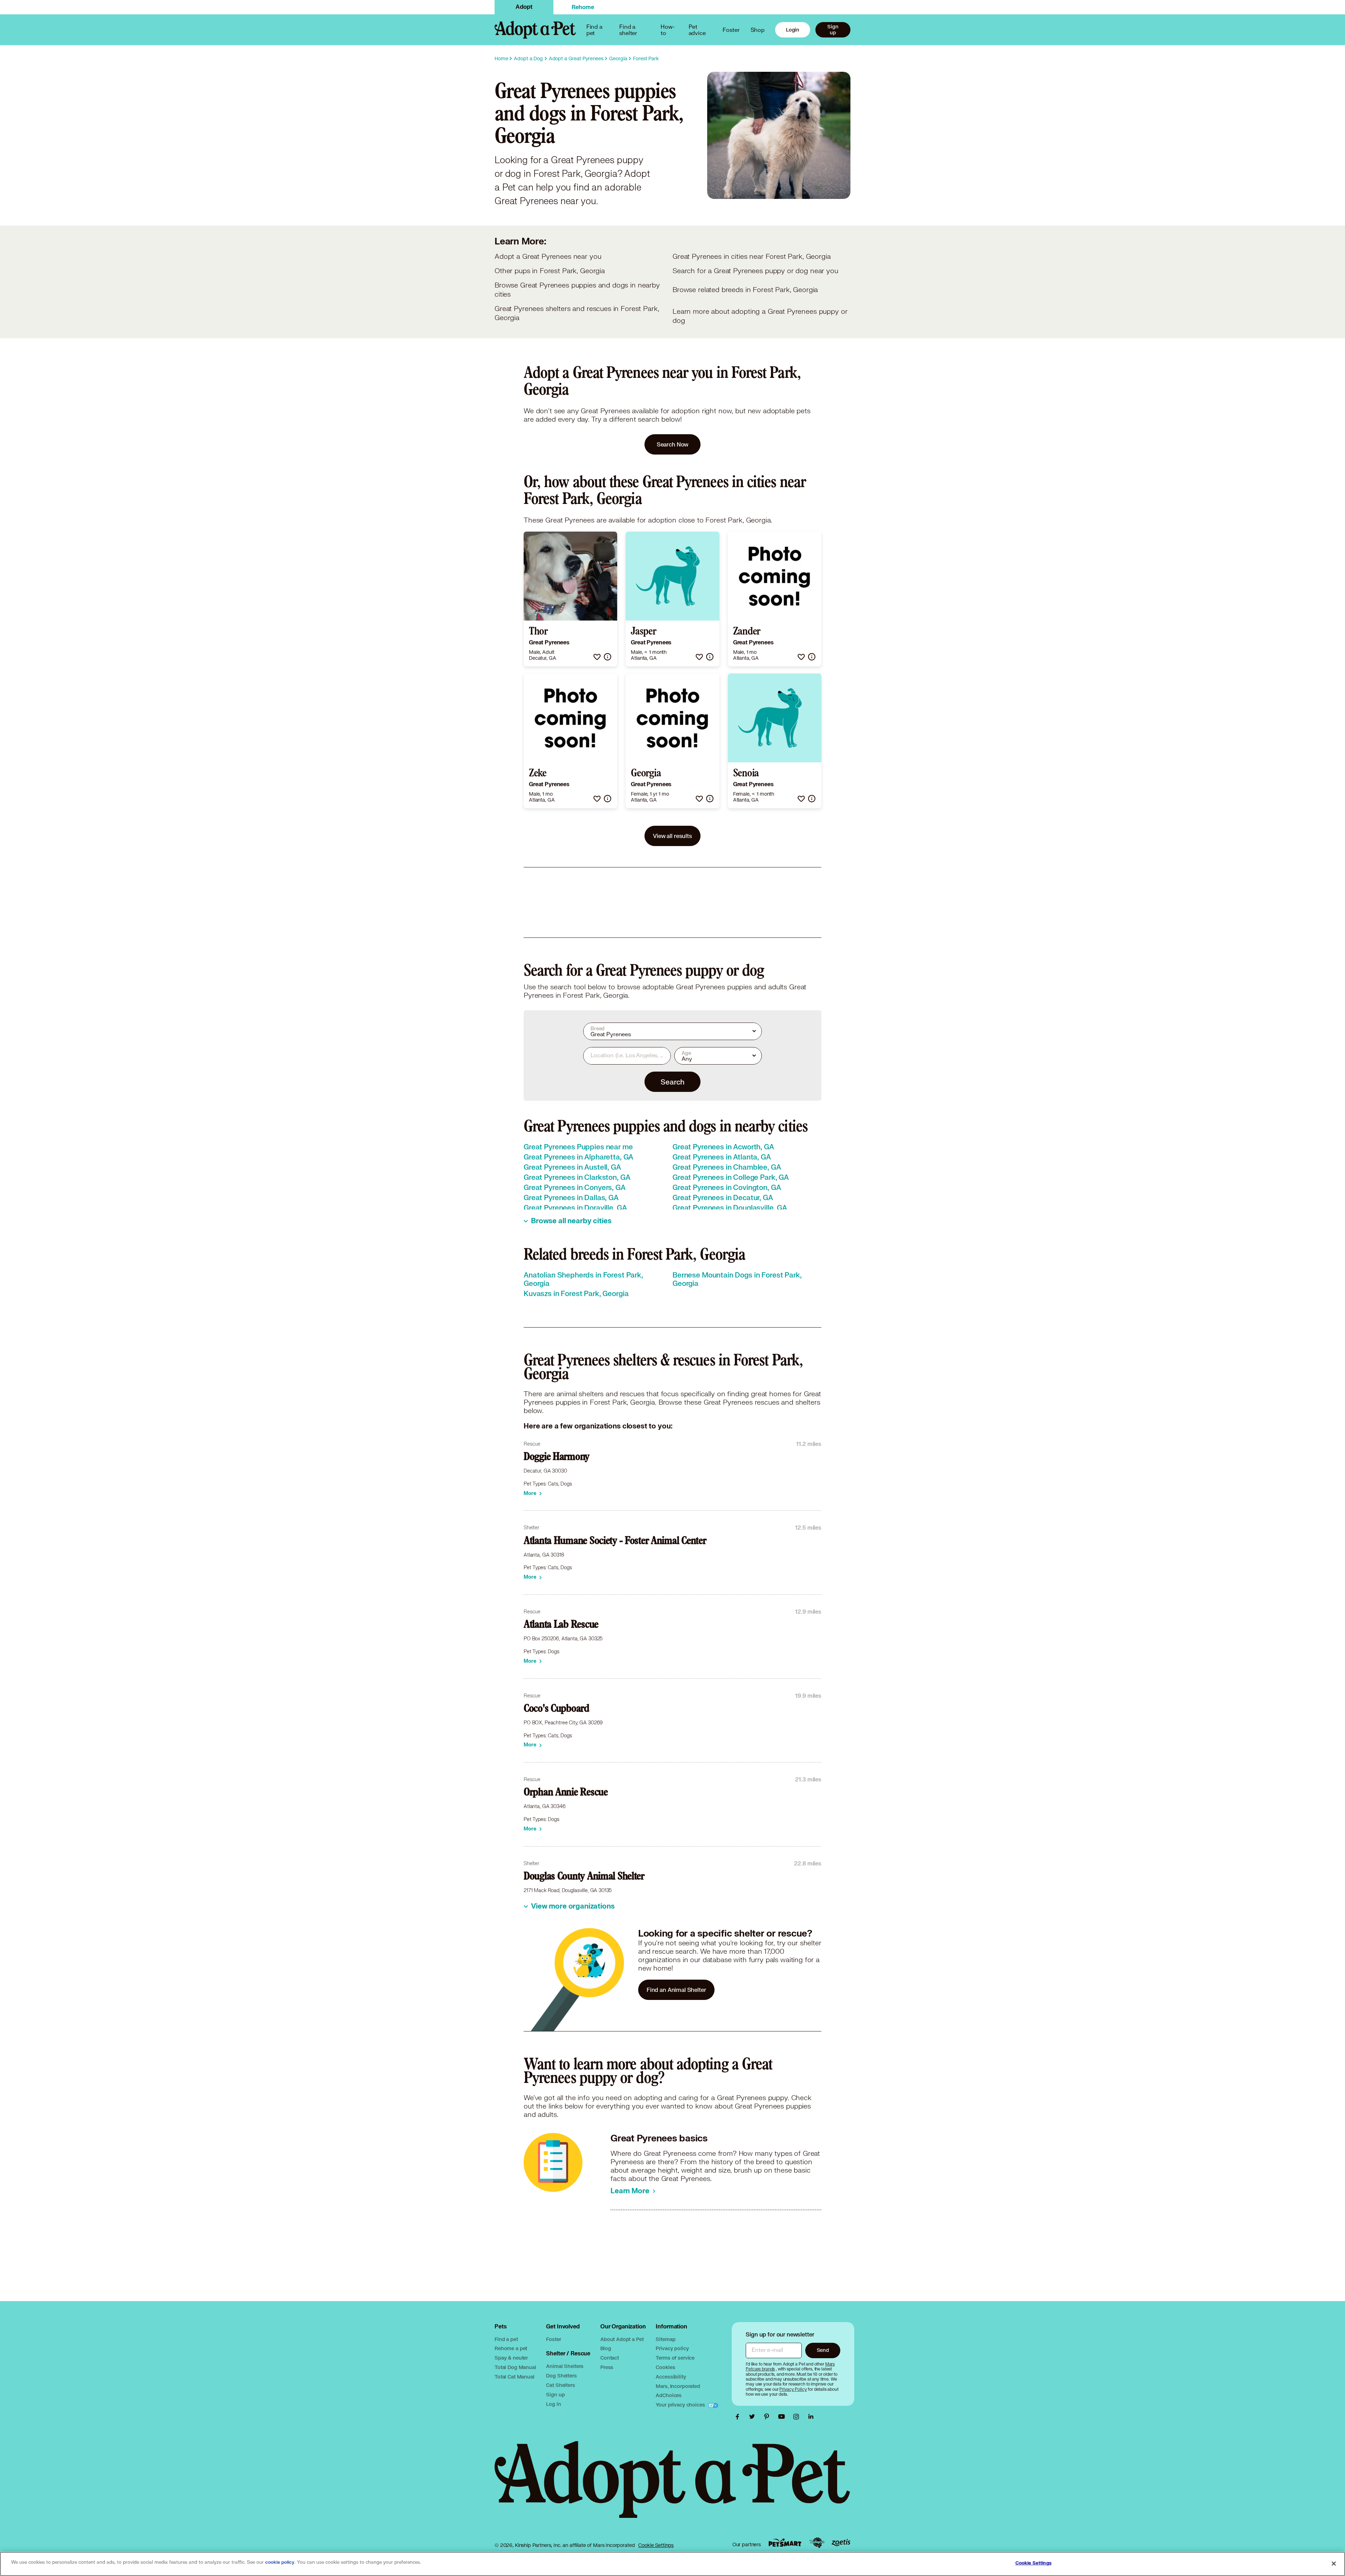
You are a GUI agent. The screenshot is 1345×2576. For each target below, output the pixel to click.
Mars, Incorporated (678, 2386)
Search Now (673, 444)
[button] (597, 657)
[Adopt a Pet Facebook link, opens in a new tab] (739, 2417)
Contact (610, 2358)
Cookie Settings (656, 2545)
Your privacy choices (681, 2405)
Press (607, 2367)
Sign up (833, 29)
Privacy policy (672, 2348)
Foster (731, 30)
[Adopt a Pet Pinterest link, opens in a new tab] (768, 2417)
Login (793, 30)
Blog (606, 2348)
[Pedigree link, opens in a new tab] (817, 2543)
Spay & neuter (511, 2358)
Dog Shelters (561, 2376)
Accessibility (671, 2377)
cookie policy (280, 2562)
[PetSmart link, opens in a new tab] (785, 2543)
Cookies (665, 2367)
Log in (553, 2404)
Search (672, 1082)
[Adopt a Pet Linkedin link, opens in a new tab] (811, 2417)
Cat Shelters (560, 2385)
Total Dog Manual (515, 2367)
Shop (758, 30)
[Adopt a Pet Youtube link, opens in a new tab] (783, 2417)
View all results (672, 836)
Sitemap (665, 2339)
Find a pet (506, 2339)
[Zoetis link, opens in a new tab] (841, 2543)
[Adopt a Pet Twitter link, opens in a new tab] (754, 2417)
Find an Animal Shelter (676, 1990)
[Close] (1334, 2563)
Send (823, 2350)
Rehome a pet (511, 2348)
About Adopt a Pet (622, 2339)
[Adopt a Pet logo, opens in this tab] (672, 2487)
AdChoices (669, 2395)
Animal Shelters (565, 2366)
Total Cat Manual (515, 2377)
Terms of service (675, 2358)
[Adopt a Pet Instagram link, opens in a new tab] (798, 2417)
